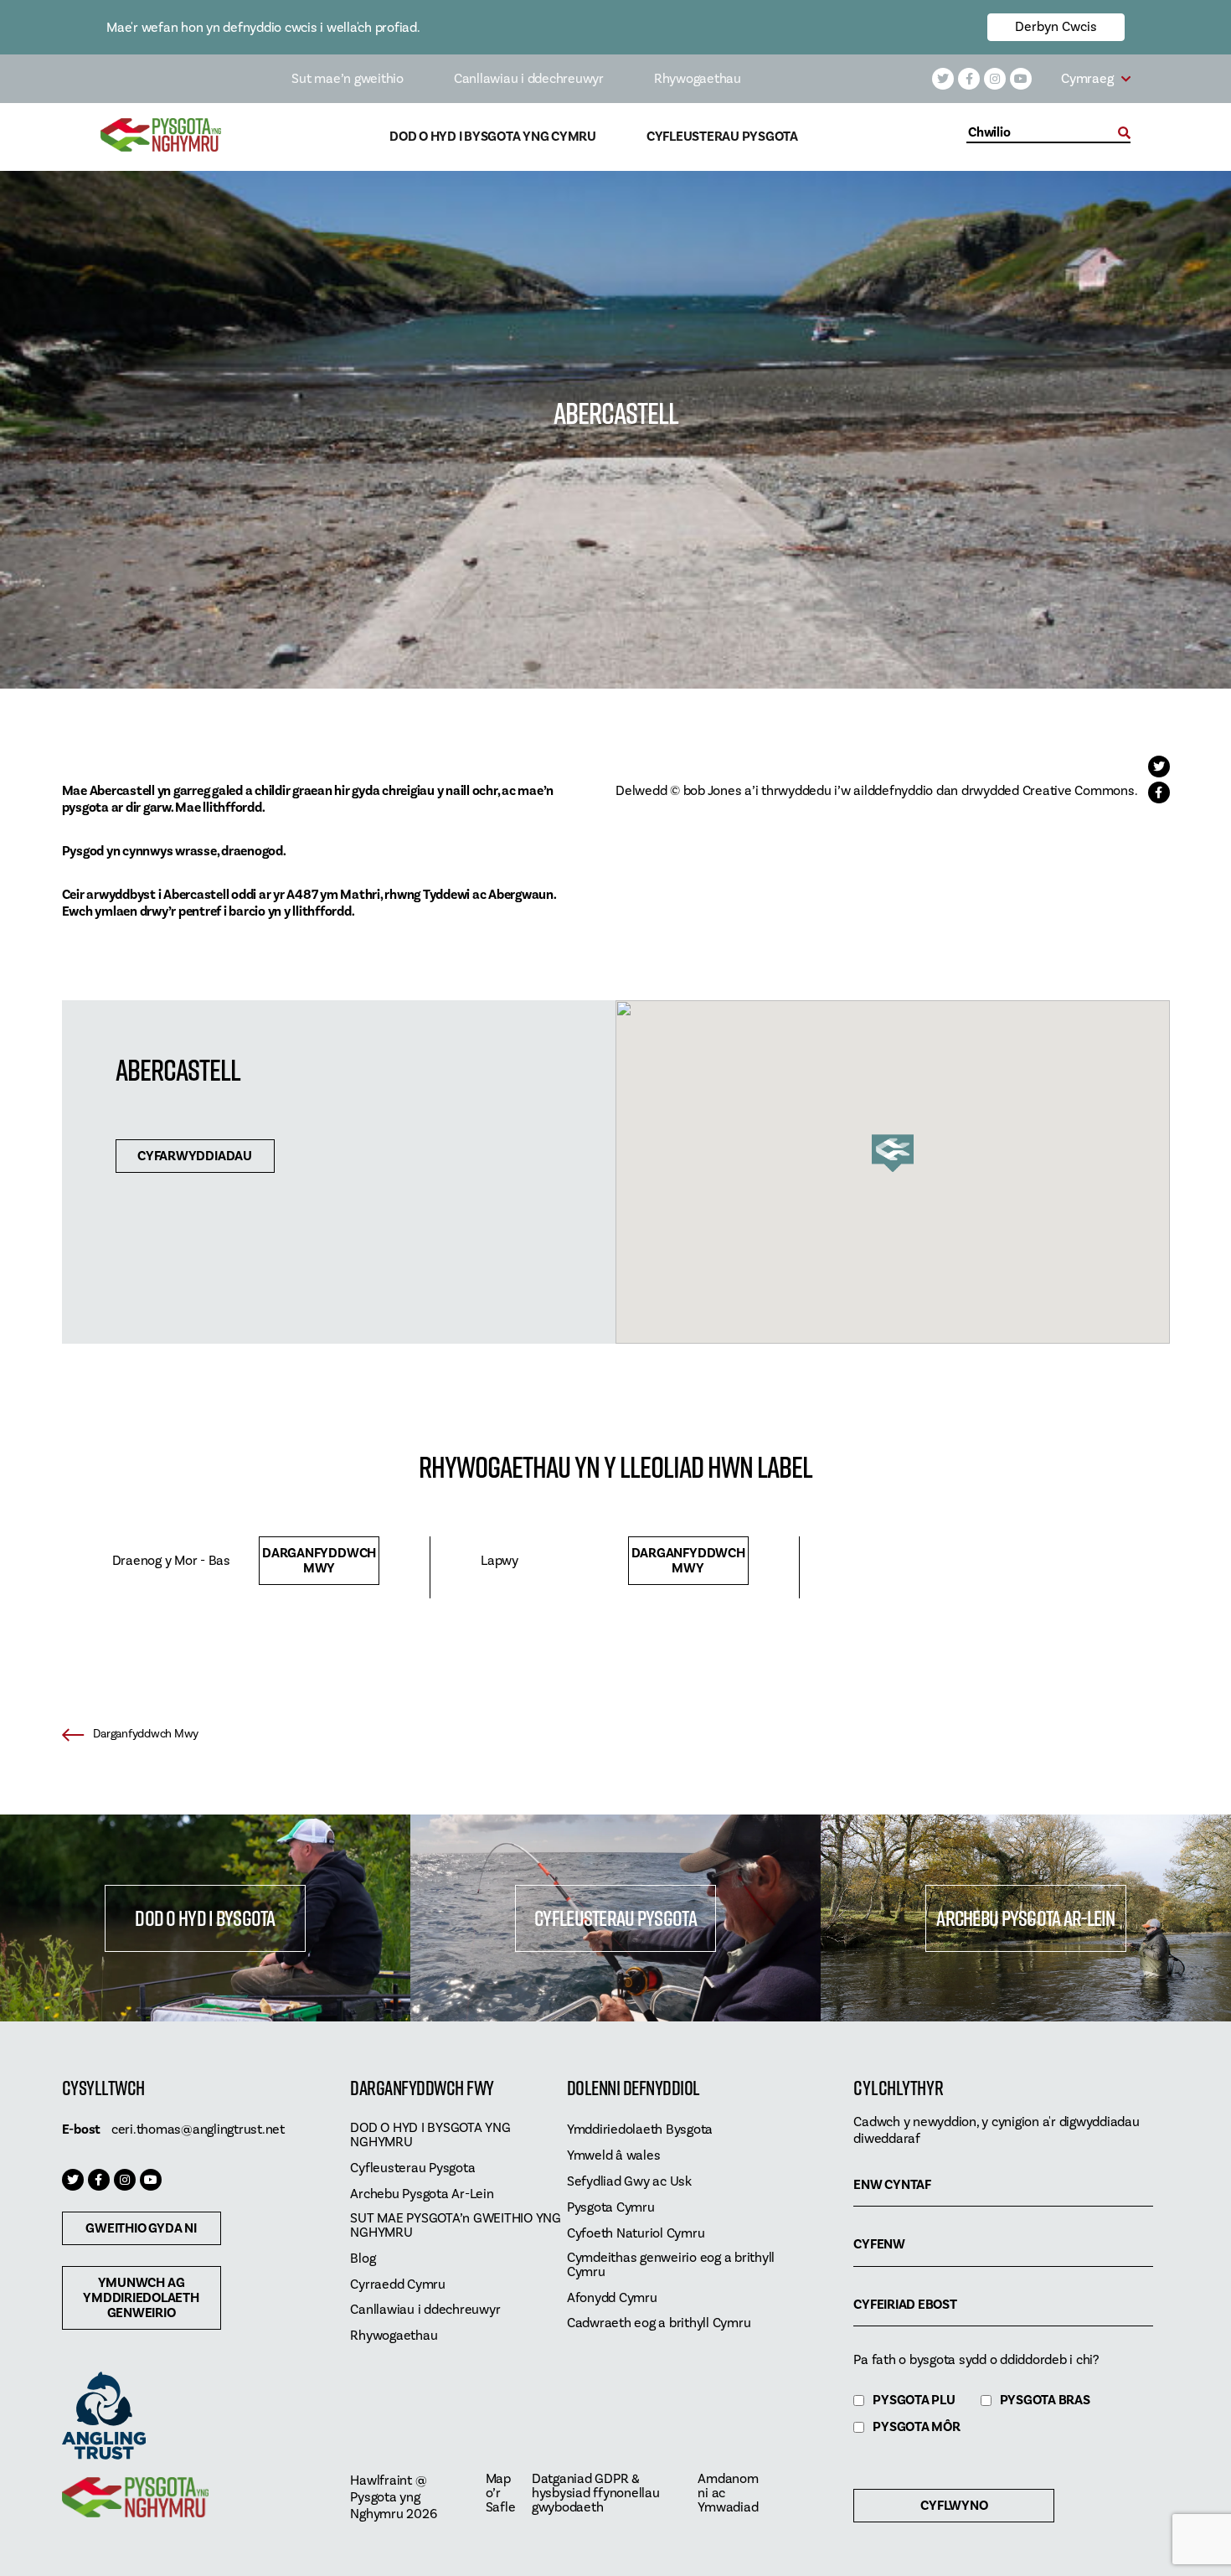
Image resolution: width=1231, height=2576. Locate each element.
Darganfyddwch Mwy (319, 1561)
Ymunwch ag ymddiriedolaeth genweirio (141, 2298)
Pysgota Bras (1045, 2400)
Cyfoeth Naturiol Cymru (636, 2234)
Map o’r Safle (501, 2493)
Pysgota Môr (916, 2427)
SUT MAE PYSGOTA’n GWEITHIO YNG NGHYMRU (456, 2226)
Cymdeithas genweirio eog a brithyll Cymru (671, 2265)
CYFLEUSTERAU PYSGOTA (615, 1918)
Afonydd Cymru (612, 2298)
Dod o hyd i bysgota (205, 1918)
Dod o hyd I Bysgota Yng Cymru (493, 137)
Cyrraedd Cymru (398, 2285)
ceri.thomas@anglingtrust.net (198, 2129)
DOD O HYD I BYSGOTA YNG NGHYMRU (430, 2135)
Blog (363, 2259)
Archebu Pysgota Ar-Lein (1025, 1918)
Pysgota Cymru (611, 2208)
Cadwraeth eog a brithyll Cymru (659, 2323)
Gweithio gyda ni (141, 2228)
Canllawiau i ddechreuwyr (529, 79)
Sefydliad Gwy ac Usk (629, 2182)
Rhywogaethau (698, 79)
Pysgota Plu (914, 2400)
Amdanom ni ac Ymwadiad (728, 2493)
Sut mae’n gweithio (348, 79)
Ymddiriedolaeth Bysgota (640, 2130)
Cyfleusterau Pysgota (722, 137)
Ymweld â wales (614, 2156)
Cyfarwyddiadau (195, 1156)
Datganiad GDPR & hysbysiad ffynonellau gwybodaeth (596, 2493)
